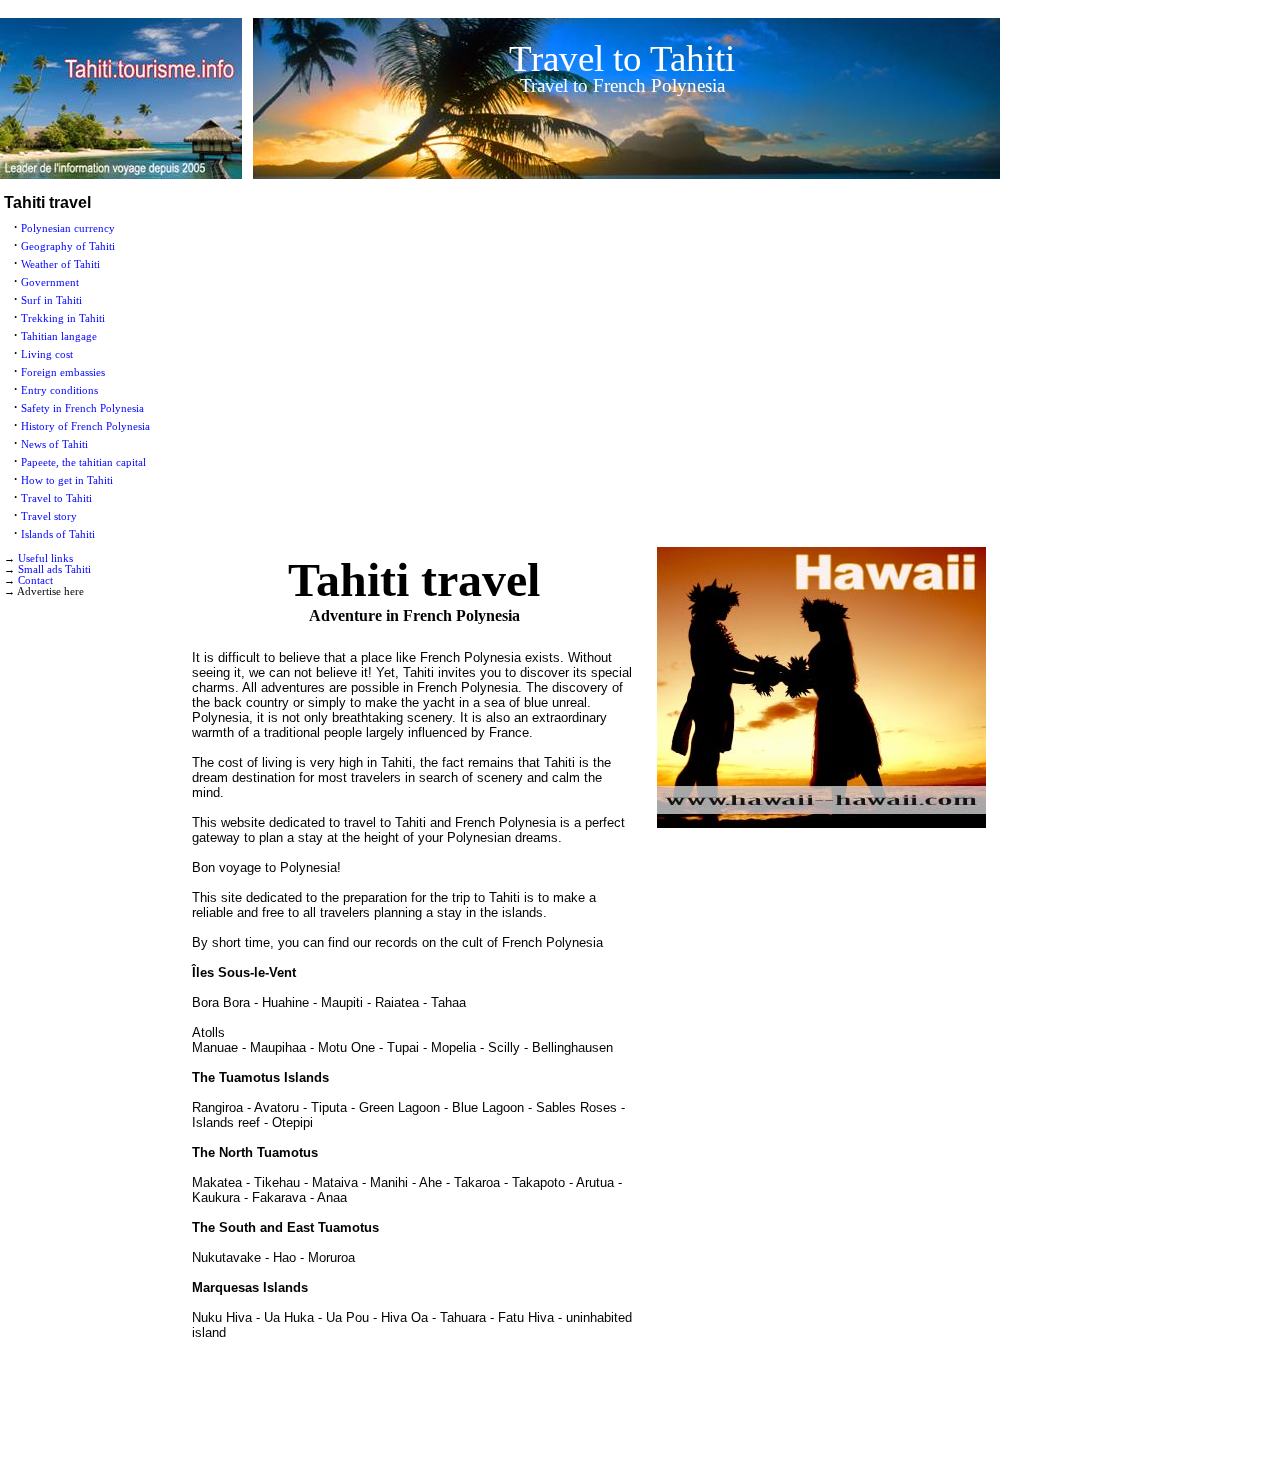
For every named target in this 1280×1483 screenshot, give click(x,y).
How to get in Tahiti (67, 480)
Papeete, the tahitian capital (83, 462)
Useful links (45, 558)
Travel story (49, 516)
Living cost (47, 354)
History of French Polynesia (85, 426)
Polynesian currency (68, 228)
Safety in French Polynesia (82, 408)
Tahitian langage (59, 336)
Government (50, 282)
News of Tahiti (54, 444)
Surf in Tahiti (51, 300)
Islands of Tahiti (58, 534)
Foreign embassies (63, 372)
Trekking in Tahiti (63, 318)
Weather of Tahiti (60, 264)
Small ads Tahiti (54, 569)
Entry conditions (59, 390)
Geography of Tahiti (68, 246)
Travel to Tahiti (56, 498)
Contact (35, 580)
